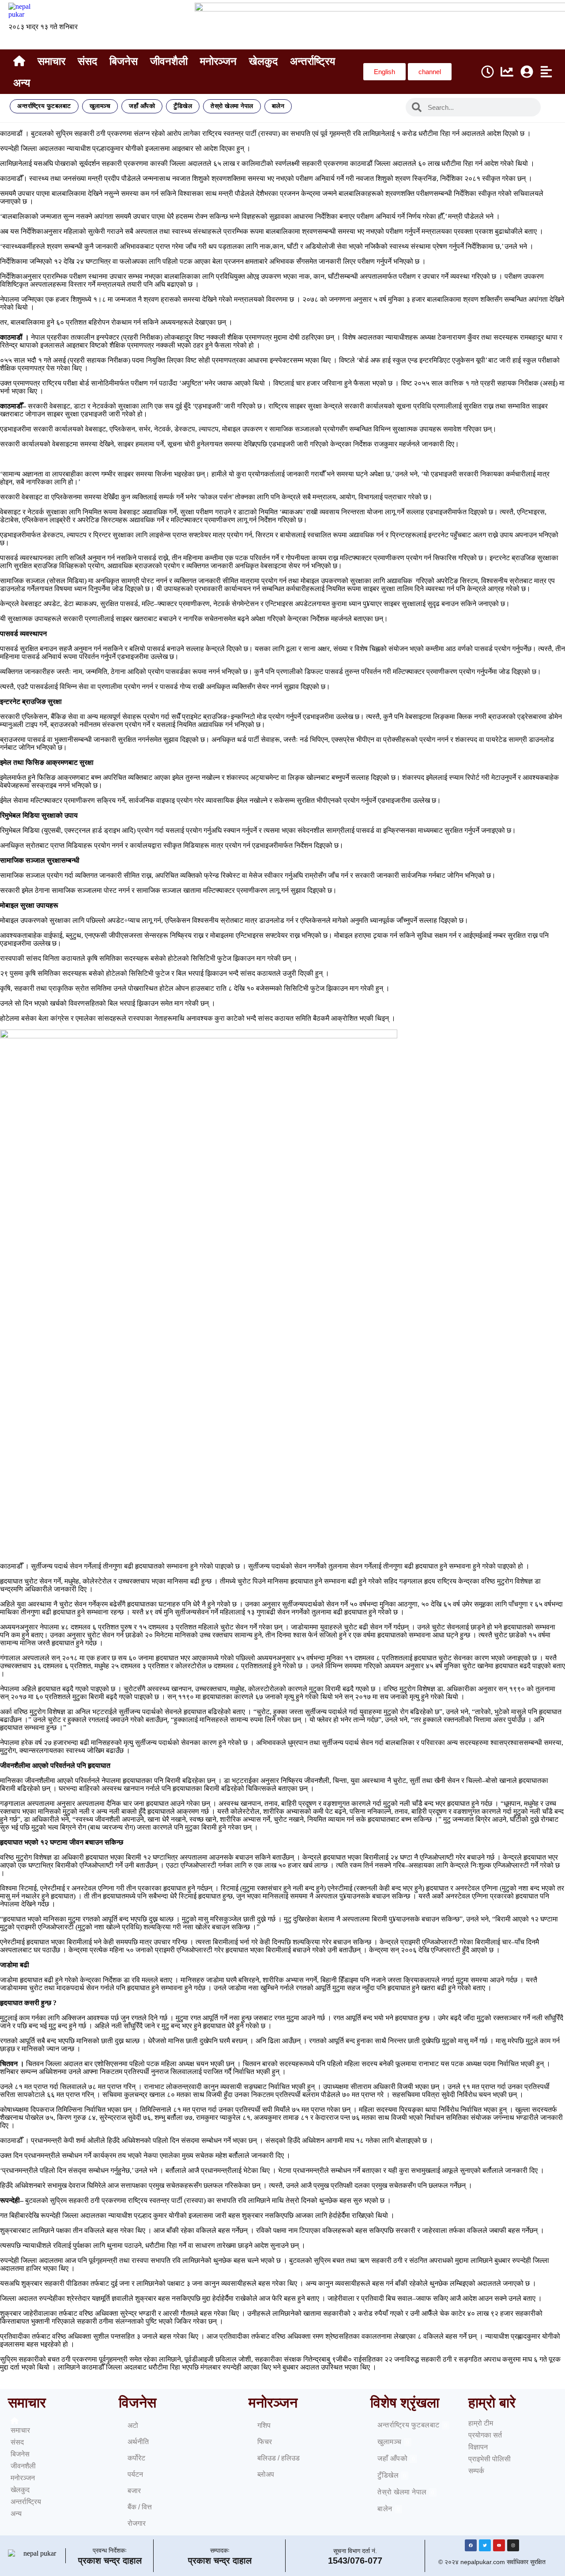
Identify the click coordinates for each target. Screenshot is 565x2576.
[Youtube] (499, 2545)
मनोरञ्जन (218, 61)
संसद (87, 61)
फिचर (265, 2442)
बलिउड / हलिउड (279, 2458)
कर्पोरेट (136, 2458)
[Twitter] (485, 2545)
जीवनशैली (169, 61)
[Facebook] (471, 2545)
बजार (134, 2491)
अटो (133, 2425)
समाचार (51, 61)
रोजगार (137, 2523)
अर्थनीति (138, 2442)
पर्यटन (135, 2474)
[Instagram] (513, 2545)
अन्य (22, 83)
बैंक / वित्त (140, 2507)
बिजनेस (124, 61)
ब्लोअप (266, 2474)
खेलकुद (263, 61)
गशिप (264, 2425)
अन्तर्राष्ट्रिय (313, 61)
